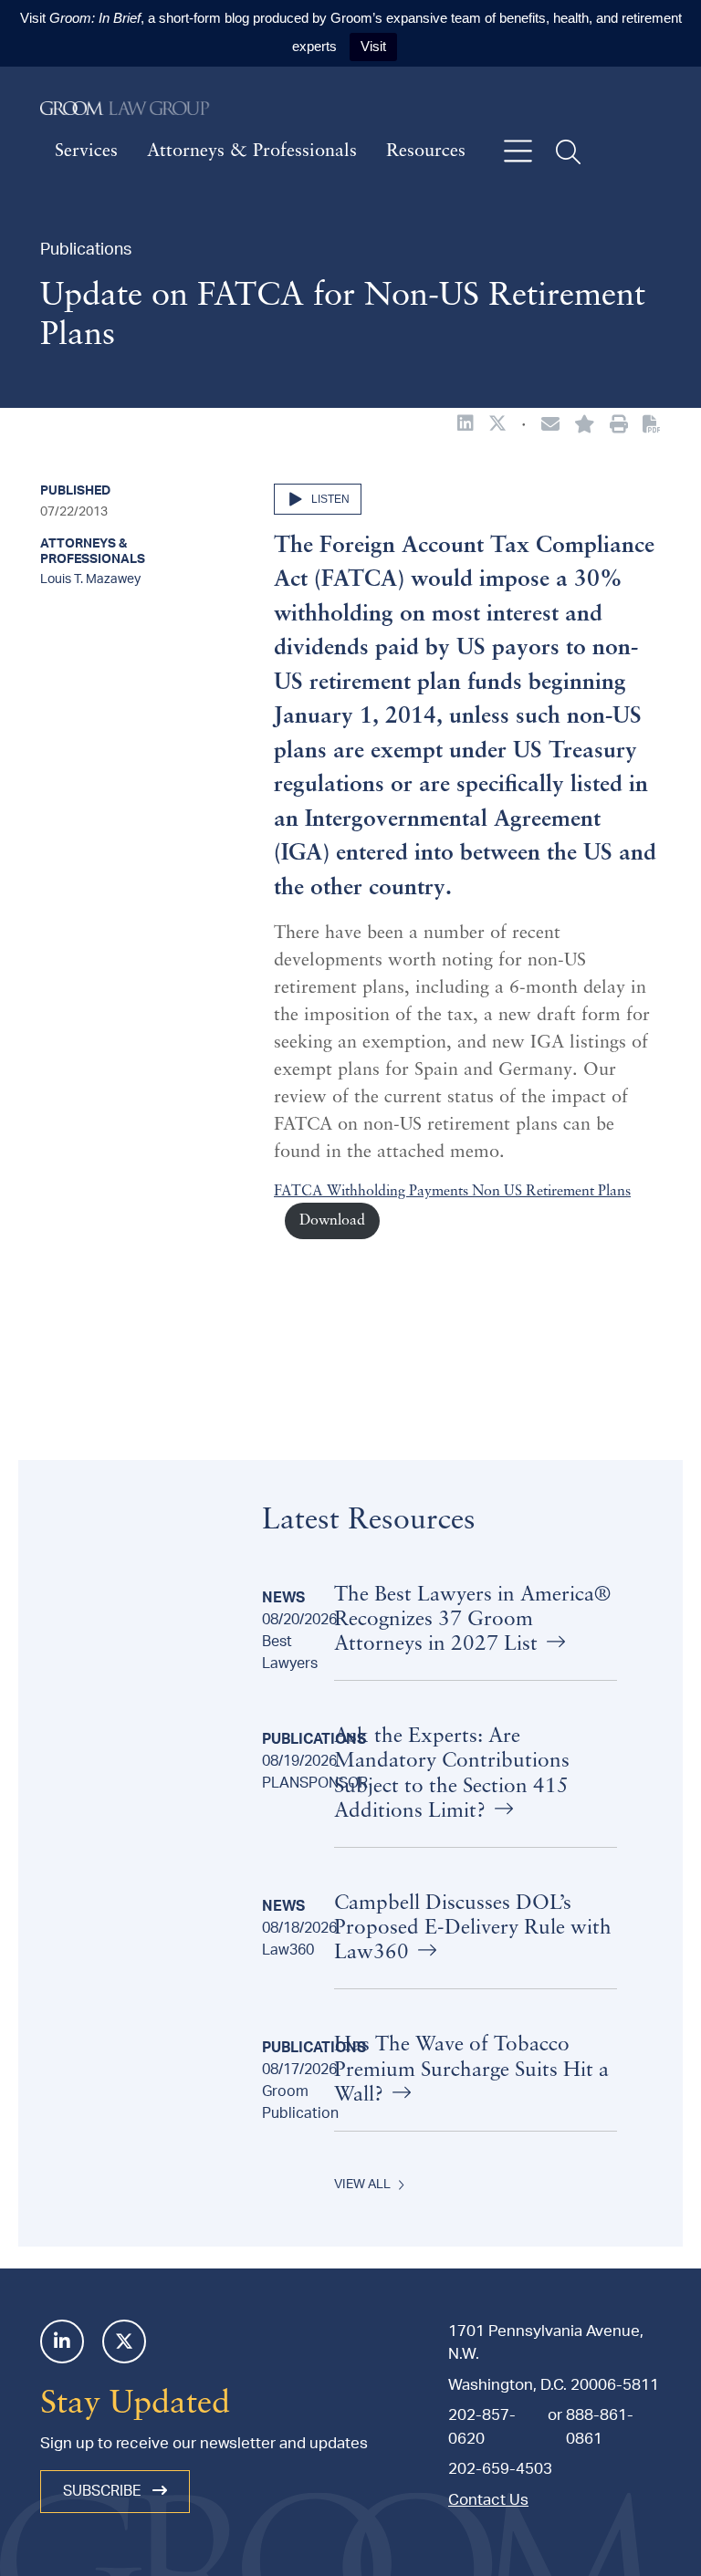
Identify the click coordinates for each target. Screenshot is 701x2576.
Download (332, 1221)
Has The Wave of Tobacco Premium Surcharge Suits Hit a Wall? (471, 2070)
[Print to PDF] (652, 425)
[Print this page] (619, 426)
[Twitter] (124, 2341)
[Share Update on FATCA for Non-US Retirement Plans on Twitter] (497, 425)
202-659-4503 (500, 2469)
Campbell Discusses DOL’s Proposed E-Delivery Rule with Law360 (473, 1929)
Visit (373, 46)
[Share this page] (550, 426)
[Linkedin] (62, 2341)
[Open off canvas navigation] (518, 152)
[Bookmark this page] (585, 426)
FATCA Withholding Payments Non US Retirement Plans (452, 1192)
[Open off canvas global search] (568, 152)
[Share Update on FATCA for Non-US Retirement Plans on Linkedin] (466, 425)
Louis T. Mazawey (90, 579)
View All (362, 2185)
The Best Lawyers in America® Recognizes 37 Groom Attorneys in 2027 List (472, 1620)
